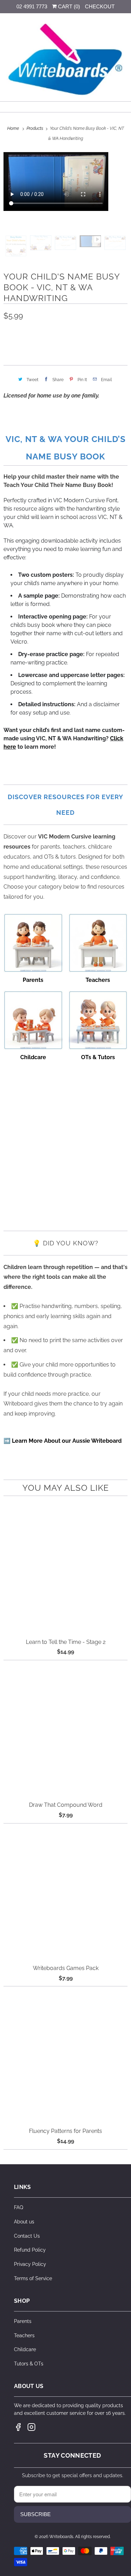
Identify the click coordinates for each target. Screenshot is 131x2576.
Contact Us (27, 2236)
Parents (23, 2321)
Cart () (68, 6)
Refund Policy (30, 2250)
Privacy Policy (30, 2264)
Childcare (25, 2349)
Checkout (100, 6)
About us (24, 2222)
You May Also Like (66, 1488)
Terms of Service (33, 2278)
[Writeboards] (65, 60)
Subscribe (35, 2514)
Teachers (24, 2335)
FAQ (19, 2207)
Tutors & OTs (29, 2364)
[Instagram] (31, 2427)
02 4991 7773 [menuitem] (32, 6)
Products (35, 128)
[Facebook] (18, 2427)
